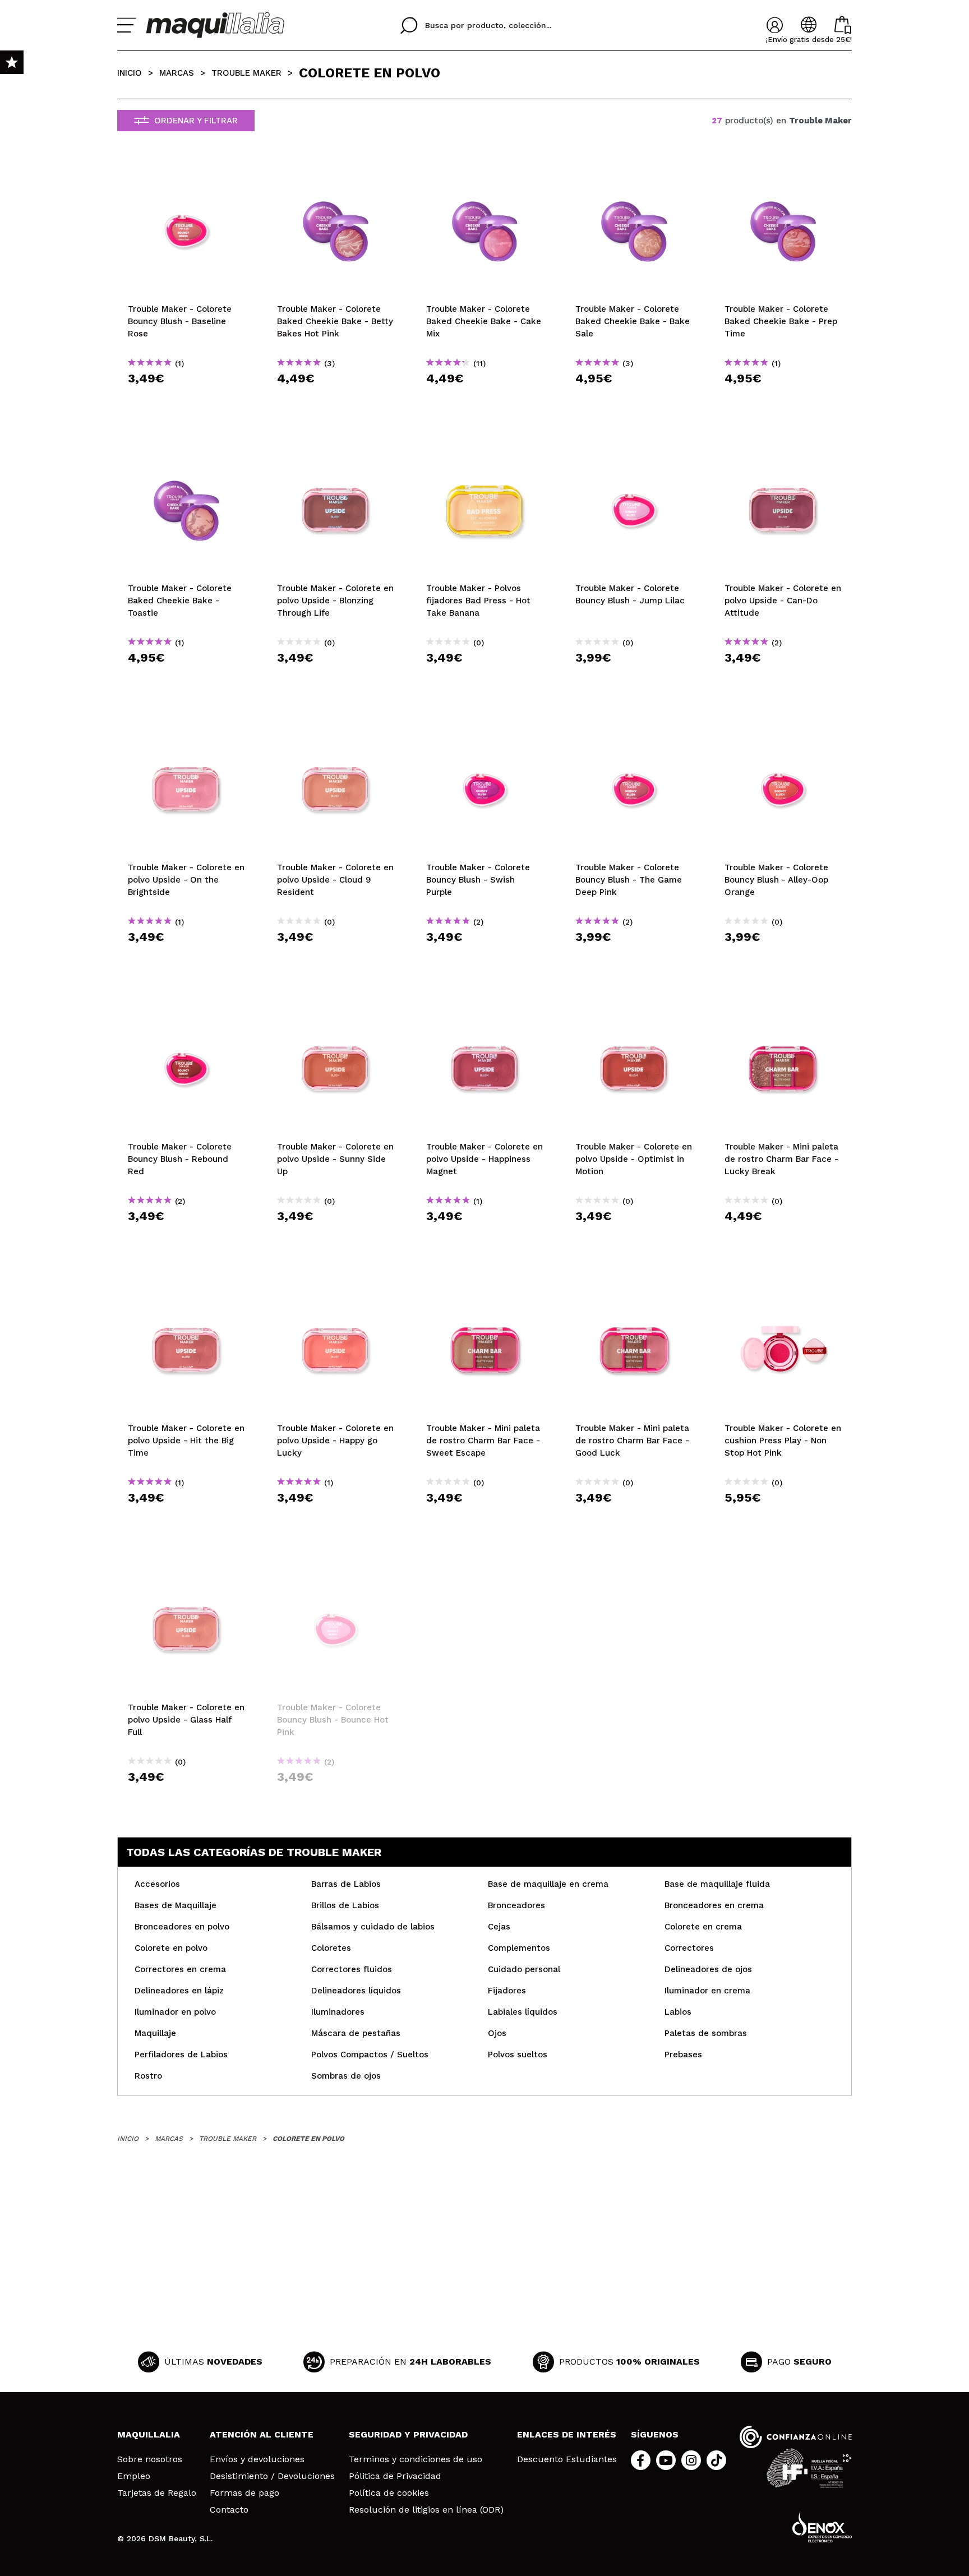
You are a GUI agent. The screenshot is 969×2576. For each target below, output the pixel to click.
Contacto (229, 2510)
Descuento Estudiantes (567, 2459)
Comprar (186, 398)
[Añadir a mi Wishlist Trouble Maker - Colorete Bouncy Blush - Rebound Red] (186, 1010)
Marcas (177, 73)
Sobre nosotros (150, 2459)
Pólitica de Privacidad (395, 2476)
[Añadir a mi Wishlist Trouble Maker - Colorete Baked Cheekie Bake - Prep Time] (783, 172)
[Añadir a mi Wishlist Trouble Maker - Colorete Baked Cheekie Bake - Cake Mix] (484, 172)
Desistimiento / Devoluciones (272, 2476)
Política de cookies (389, 2493)
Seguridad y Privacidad (408, 2434)
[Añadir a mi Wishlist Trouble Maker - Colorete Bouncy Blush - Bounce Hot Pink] (335, 1571)
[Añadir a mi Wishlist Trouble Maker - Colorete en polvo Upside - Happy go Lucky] (335, 1291)
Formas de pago (244, 2493)
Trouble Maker (246, 73)
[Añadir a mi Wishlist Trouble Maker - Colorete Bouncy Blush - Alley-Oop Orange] (783, 731)
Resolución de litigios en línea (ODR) (426, 2510)
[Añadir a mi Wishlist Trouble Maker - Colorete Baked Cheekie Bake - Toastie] (186, 451)
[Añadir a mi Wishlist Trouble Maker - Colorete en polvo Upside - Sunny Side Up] (335, 1010)
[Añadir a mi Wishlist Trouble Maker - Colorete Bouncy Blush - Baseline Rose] (186, 172)
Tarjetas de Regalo (157, 2493)
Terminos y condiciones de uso (416, 2459)
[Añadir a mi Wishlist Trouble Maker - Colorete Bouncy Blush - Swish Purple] (484, 731)
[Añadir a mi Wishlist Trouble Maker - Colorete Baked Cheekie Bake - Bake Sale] (634, 172)
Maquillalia (149, 2434)
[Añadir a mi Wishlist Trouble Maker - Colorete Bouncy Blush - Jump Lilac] (634, 451)
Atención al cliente (262, 2434)
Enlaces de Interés (567, 2434)
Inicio (130, 73)
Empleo (134, 2476)
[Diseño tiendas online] (822, 2527)
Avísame (339, 1797)
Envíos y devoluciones (257, 2459)
